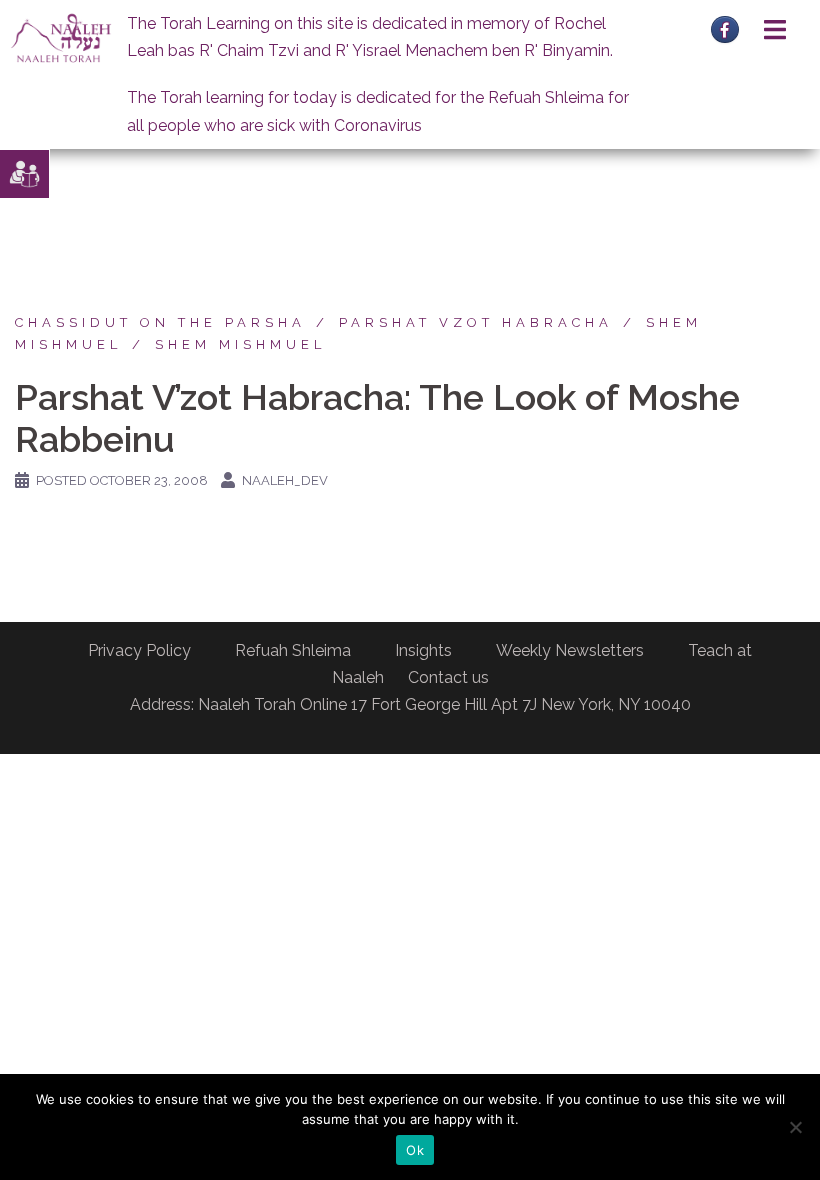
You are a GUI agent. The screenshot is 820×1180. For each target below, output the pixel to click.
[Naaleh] (61, 37)
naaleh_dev (285, 480)
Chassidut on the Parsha (160, 322)
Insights (423, 650)
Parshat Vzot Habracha (476, 322)
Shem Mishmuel (240, 344)
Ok (415, 1150)
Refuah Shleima (293, 650)
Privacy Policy (139, 650)
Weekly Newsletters (570, 650)
